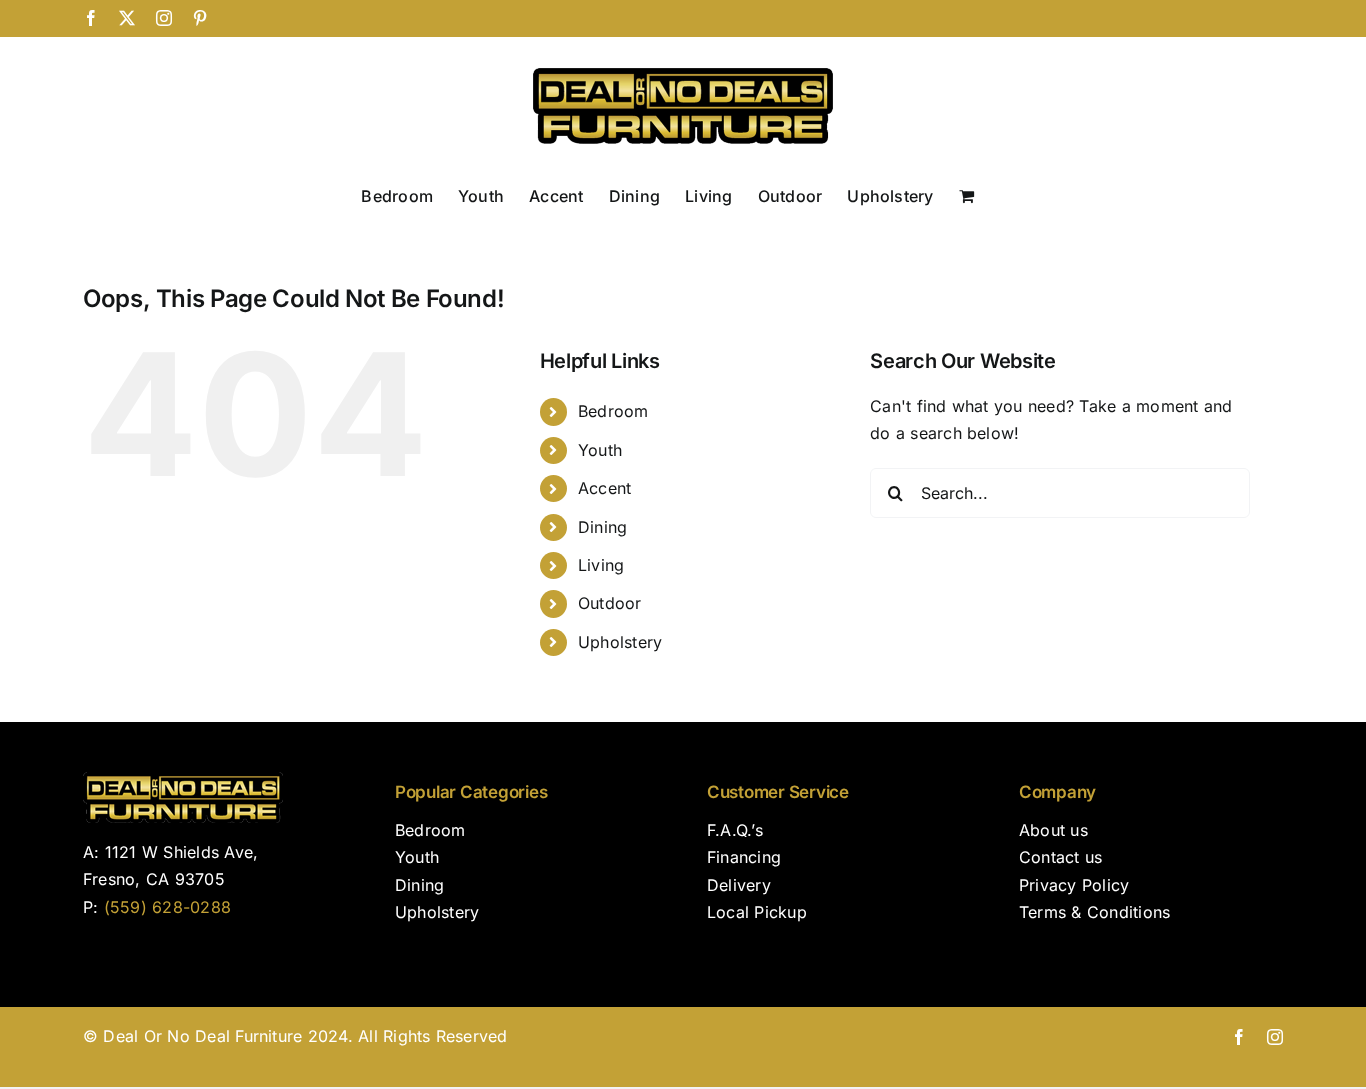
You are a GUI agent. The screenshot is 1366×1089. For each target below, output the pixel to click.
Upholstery (620, 642)
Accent (604, 488)
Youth (600, 450)
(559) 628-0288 (167, 907)
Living (601, 565)
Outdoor (610, 603)
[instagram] (1275, 1037)
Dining (602, 527)
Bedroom (613, 411)
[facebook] (1239, 1037)
